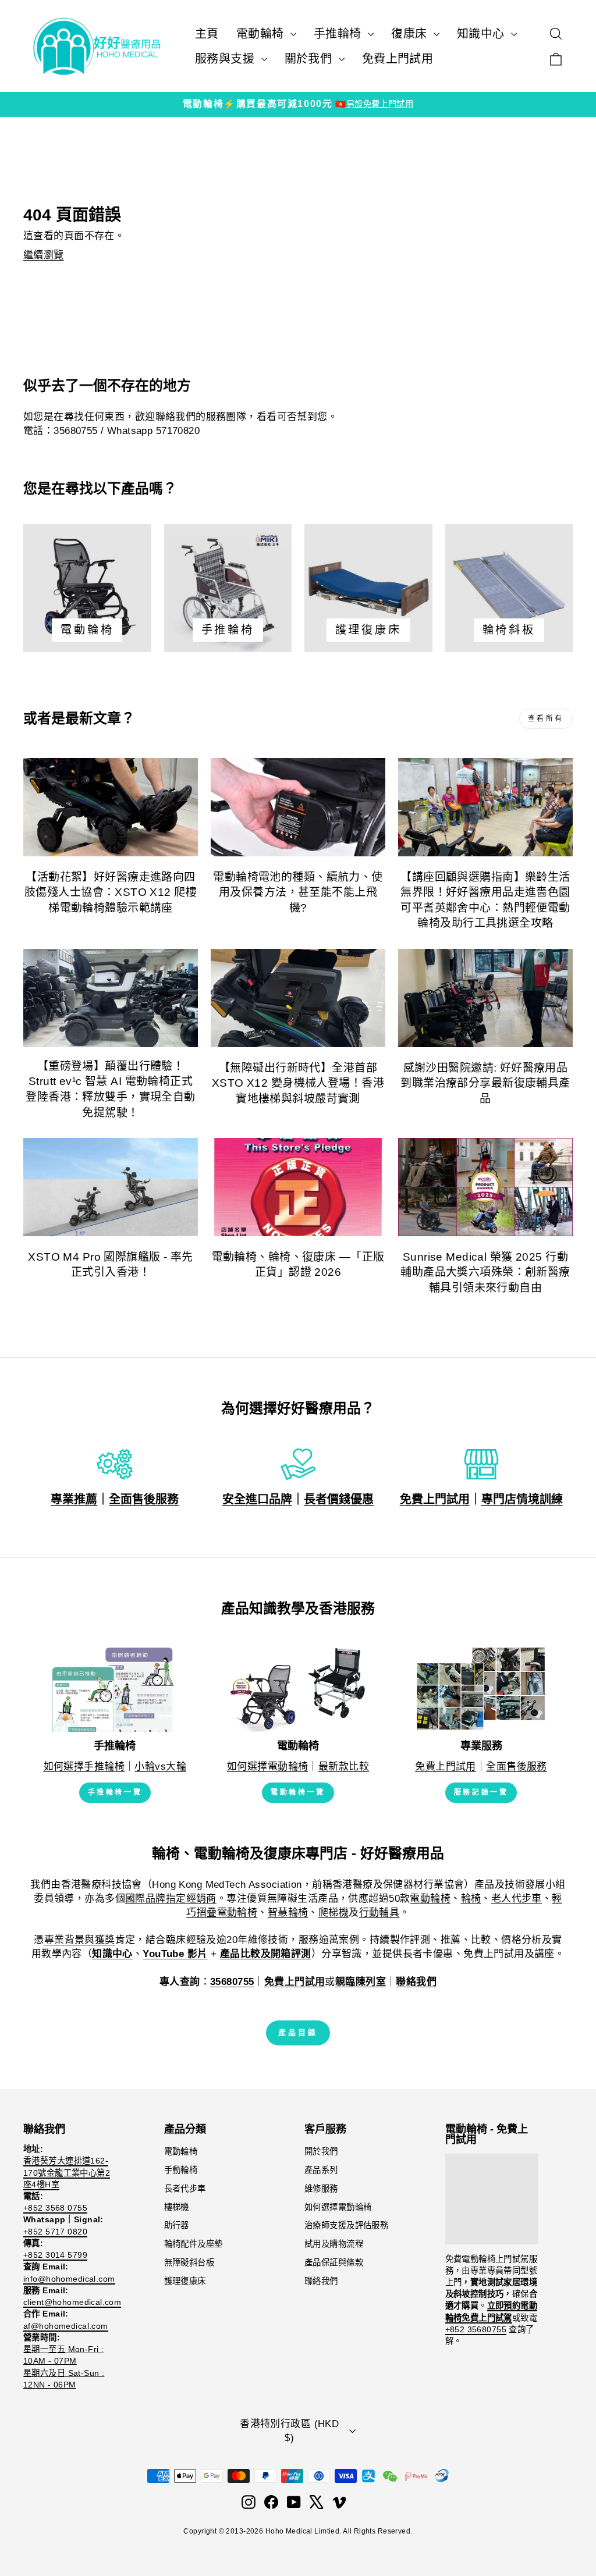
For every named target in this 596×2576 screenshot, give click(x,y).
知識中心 (483, 34)
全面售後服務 (144, 1499)
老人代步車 (517, 1899)
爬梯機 (334, 1913)
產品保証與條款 (334, 2262)
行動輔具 (379, 1913)
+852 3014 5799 (55, 2255)
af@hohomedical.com (66, 2326)
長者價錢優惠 (339, 1499)
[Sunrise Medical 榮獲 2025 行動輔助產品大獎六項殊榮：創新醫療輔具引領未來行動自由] (485, 1187)
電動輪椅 (262, 34)
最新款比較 (344, 1766)
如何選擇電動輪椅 (267, 1766)
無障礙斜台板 (189, 2262)
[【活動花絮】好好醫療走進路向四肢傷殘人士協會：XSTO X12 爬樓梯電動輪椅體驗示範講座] (111, 807)
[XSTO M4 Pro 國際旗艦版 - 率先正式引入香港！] (111, 1187)
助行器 (177, 2225)
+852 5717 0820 (55, 2232)
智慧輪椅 (288, 1913)
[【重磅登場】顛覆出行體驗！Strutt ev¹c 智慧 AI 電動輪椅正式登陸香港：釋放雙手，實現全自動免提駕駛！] (111, 998)
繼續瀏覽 (44, 255)
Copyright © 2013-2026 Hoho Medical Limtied (261, 2531)
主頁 (207, 34)
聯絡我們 (321, 2281)
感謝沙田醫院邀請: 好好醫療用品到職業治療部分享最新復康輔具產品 (485, 1083)
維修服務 (321, 2189)
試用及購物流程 (334, 2244)
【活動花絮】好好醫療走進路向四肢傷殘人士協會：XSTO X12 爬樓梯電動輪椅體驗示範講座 (111, 892)
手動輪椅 (181, 2170)
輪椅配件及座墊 (194, 2244)
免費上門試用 (398, 59)
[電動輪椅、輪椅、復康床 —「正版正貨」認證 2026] (298, 1187)
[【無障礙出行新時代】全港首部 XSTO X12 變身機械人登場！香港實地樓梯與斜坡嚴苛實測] (298, 998)
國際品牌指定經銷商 (171, 1899)
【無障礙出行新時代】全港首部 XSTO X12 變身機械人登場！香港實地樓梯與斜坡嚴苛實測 (298, 1083)
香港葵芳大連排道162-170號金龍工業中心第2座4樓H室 (67, 2172)
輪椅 (471, 1899)
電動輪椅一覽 (298, 1792)
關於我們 (310, 59)
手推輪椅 (339, 34)
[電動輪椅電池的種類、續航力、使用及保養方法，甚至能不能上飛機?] (298, 807)
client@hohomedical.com (72, 2302)
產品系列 (321, 2170)
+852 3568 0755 (55, 2208)
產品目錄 (298, 2032)
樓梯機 (177, 2207)
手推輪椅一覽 (115, 1792)
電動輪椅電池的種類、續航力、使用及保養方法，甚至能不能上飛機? (298, 892)
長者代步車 (185, 2189)
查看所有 (546, 718)
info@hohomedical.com (69, 2279)
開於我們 (321, 2151)
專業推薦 (74, 1499)
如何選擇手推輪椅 (84, 1766)
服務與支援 (227, 59)
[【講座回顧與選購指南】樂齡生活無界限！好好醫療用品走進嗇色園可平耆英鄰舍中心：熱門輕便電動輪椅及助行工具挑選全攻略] (485, 807)
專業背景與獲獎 (80, 1940)
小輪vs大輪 (160, 1766)
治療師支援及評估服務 (346, 2225)
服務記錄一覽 (481, 1792)
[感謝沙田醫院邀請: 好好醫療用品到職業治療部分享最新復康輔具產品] (485, 998)
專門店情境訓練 (522, 1499)
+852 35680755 (476, 2329)
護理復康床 (185, 2281)
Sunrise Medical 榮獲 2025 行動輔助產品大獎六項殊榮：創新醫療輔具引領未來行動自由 (485, 1272)
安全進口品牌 (257, 1499)
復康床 (411, 34)
